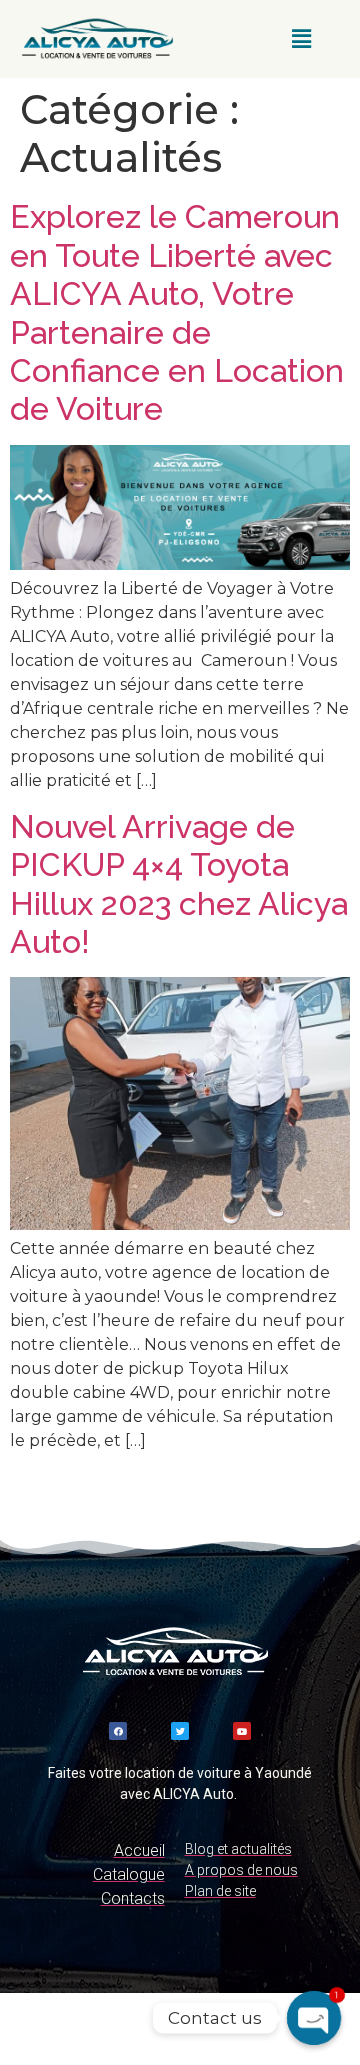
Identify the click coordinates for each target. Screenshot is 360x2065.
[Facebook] (118, 1731)
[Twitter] (180, 1731)
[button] (302, 39)
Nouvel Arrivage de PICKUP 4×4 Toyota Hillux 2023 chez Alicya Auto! (179, 884)
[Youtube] (242, 1731)
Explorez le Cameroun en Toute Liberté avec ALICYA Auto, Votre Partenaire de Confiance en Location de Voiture (177, 312)
